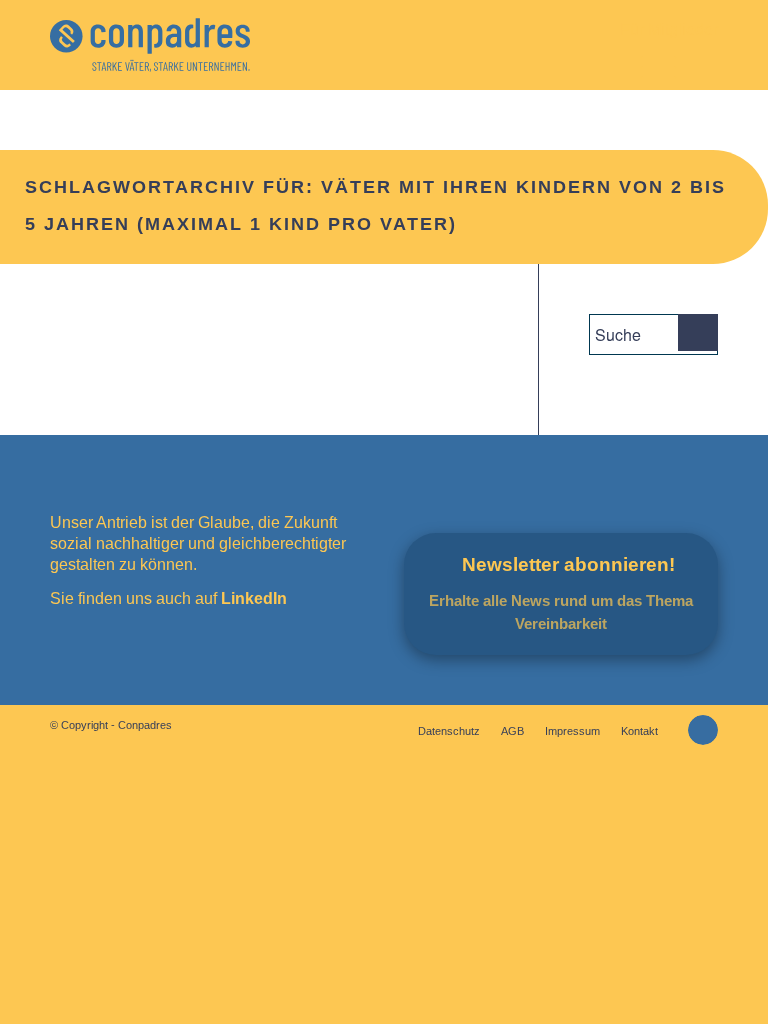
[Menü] (648, 67)
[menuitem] (648, 67)
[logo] (150, 45)
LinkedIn (252, 598)
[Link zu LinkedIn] (703, 730)
